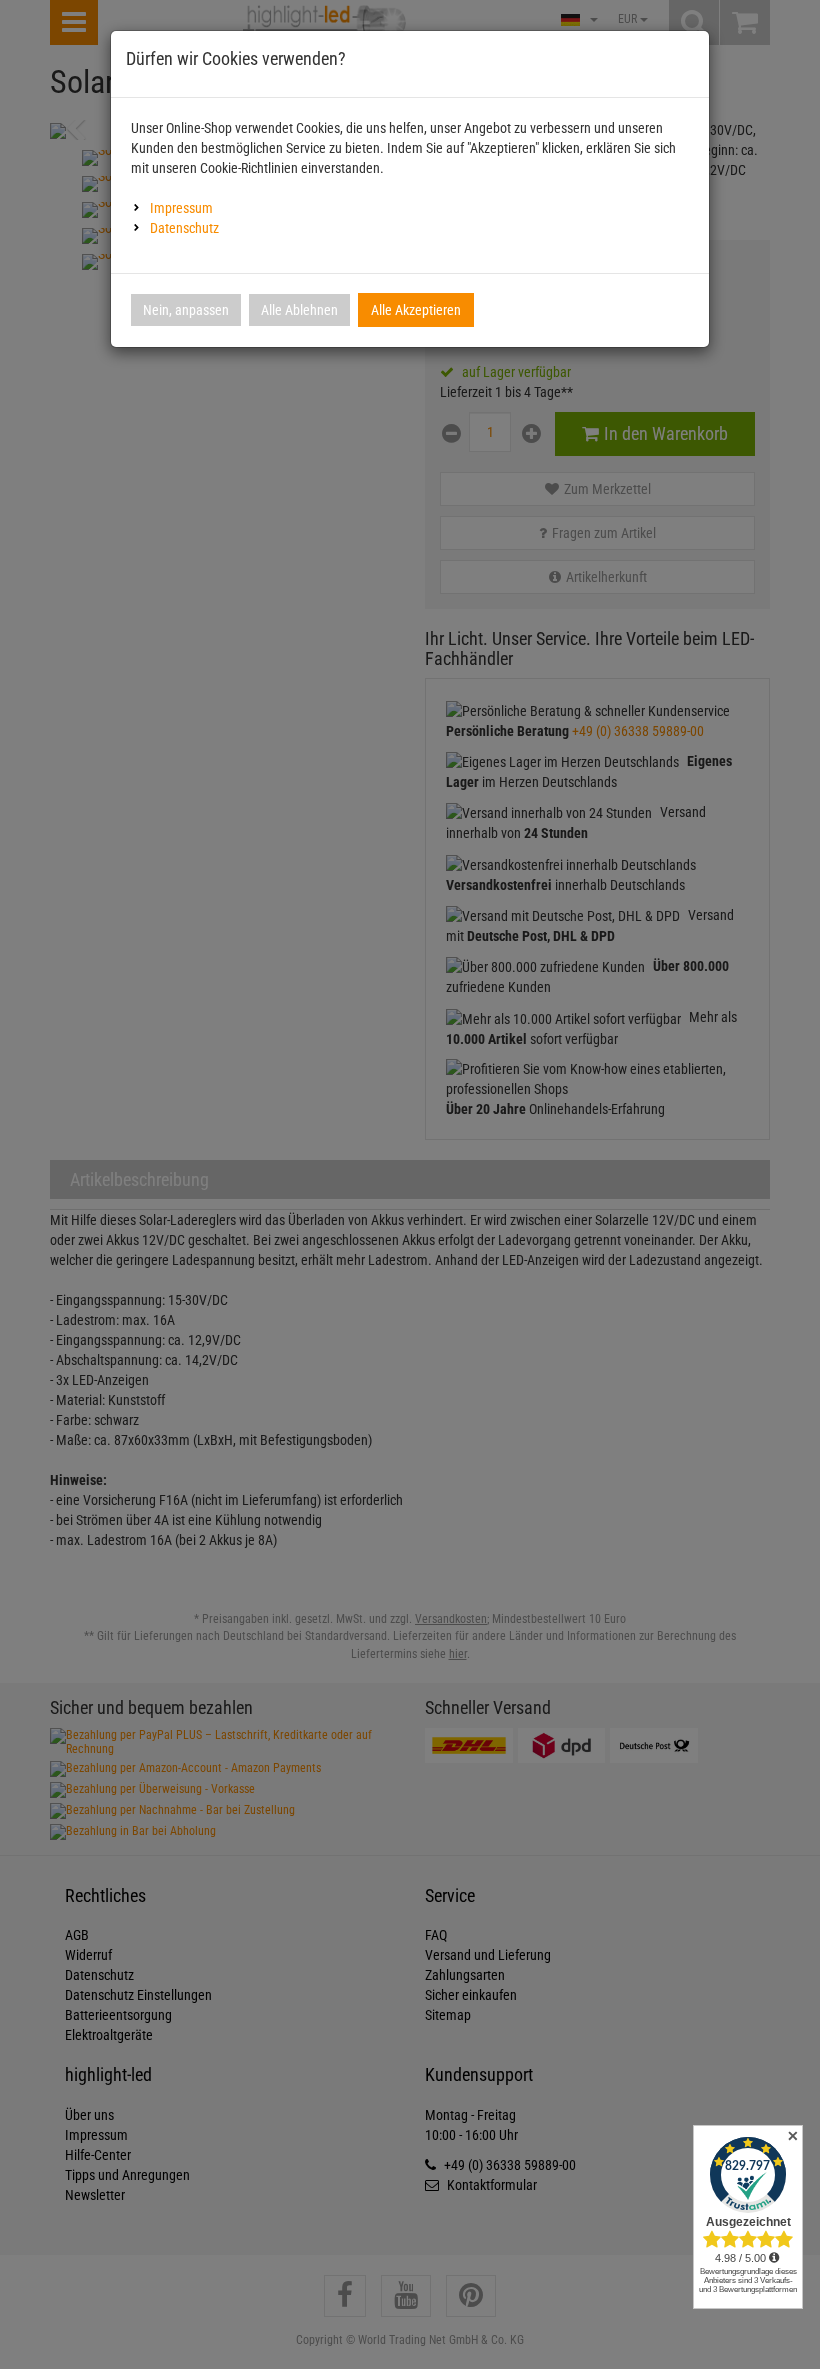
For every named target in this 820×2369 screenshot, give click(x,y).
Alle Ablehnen (299, 310)
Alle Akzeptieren (416, 310)
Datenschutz (184, 228)
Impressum (181, 208)
